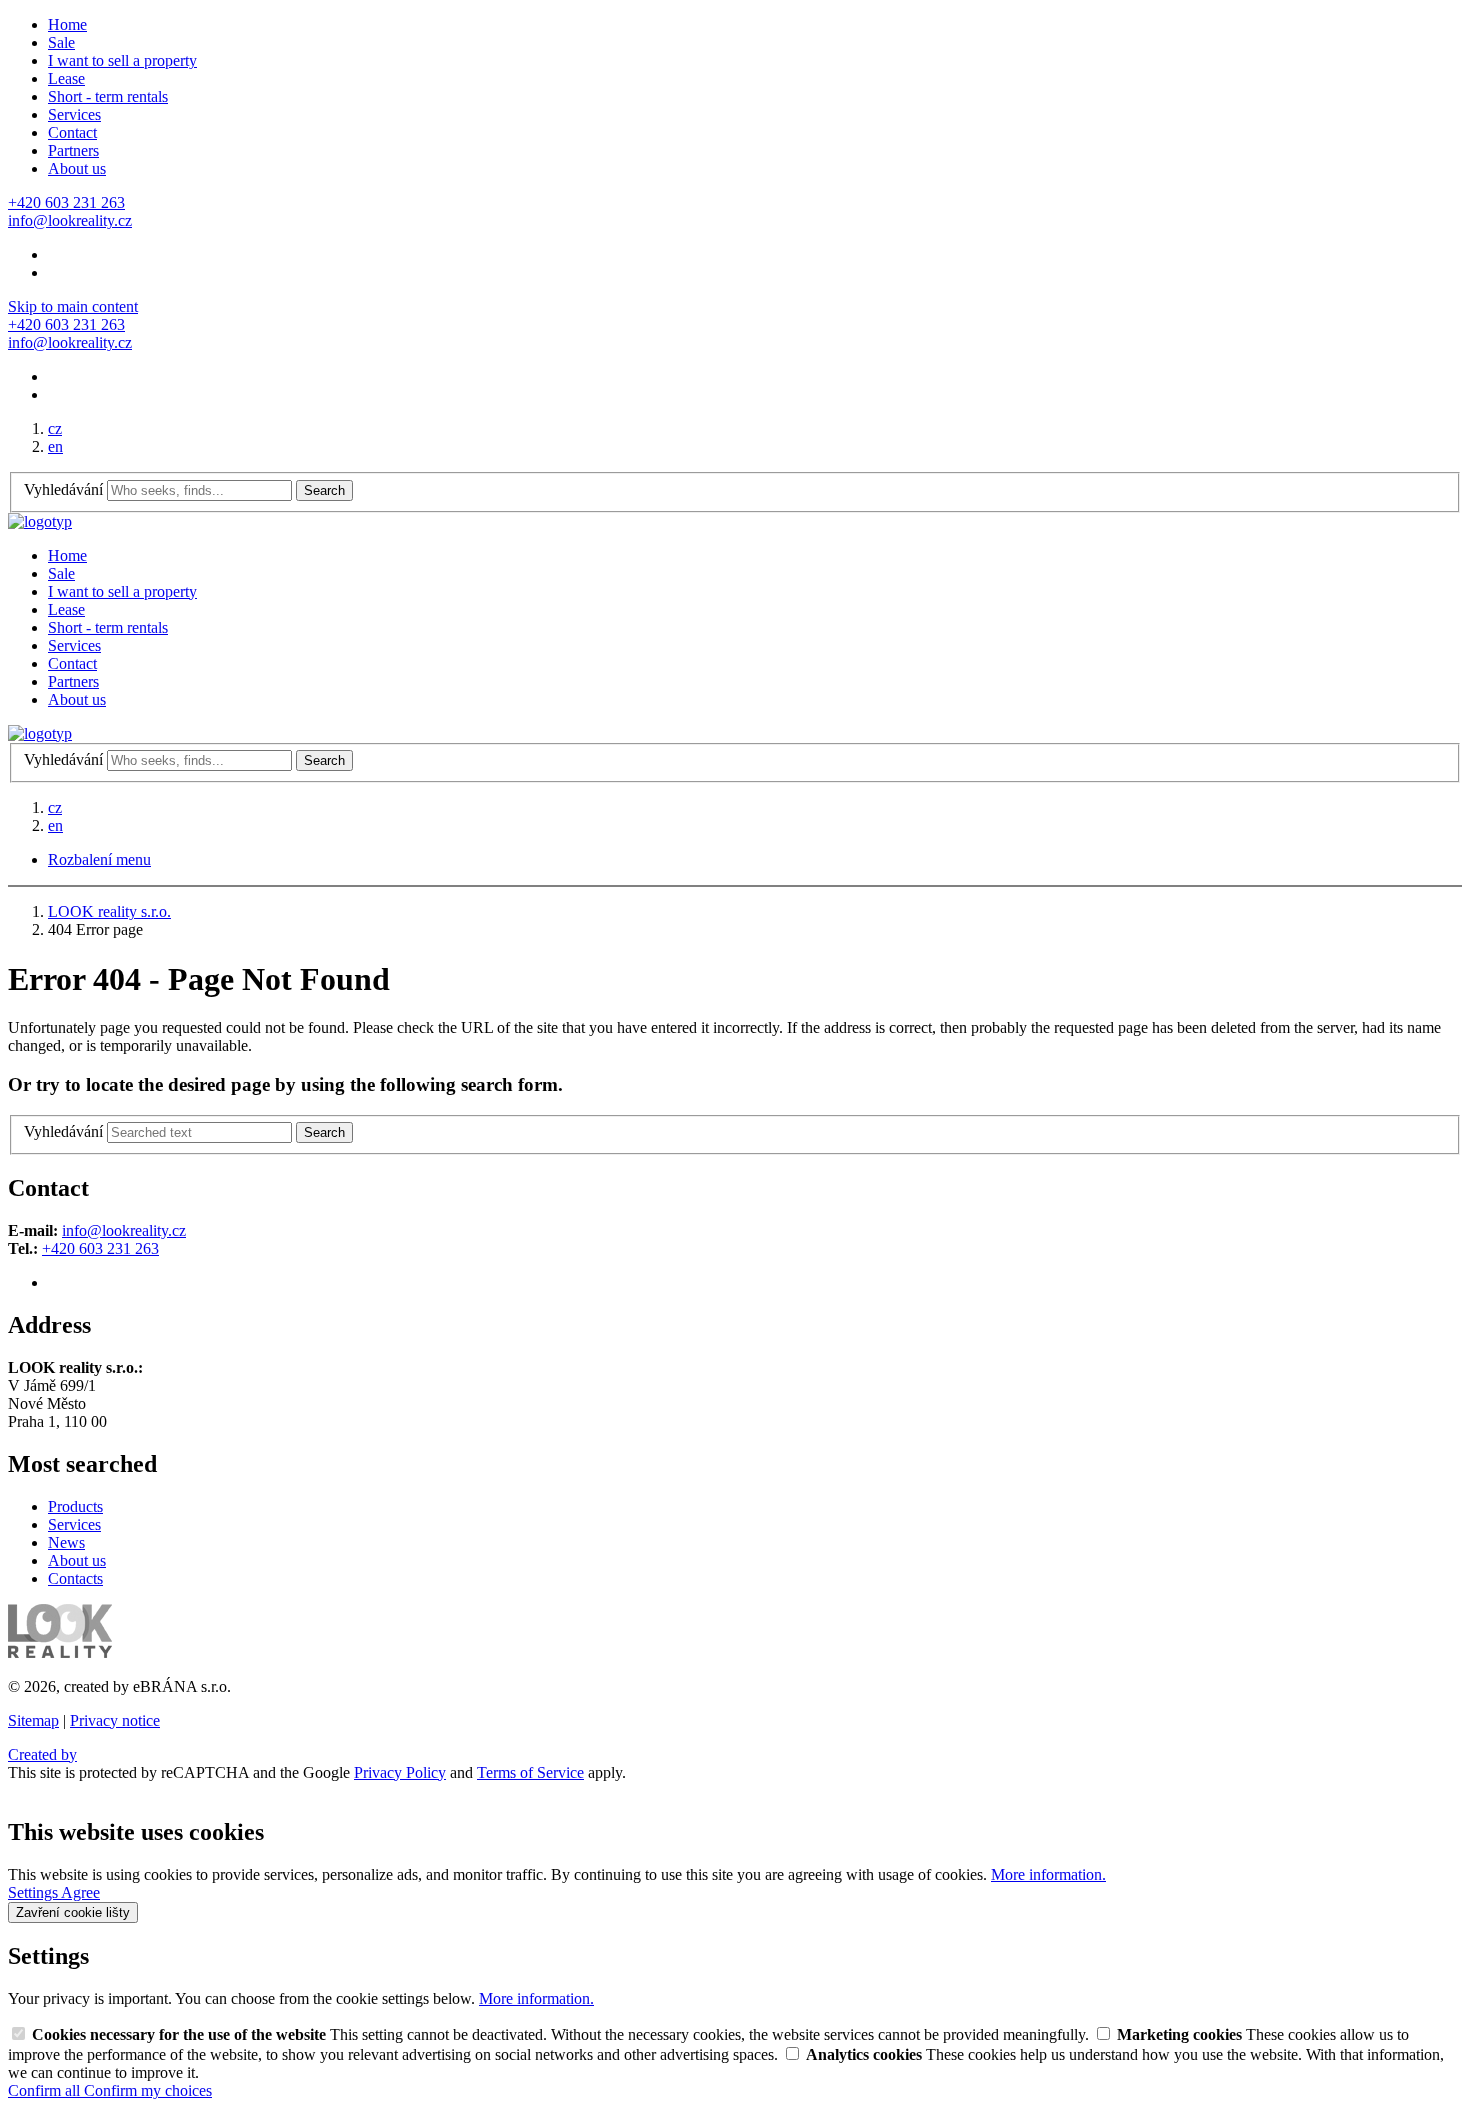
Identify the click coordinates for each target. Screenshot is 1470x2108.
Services (74, 114)
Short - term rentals (108, 96)
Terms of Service (530, 1772)
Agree (80, 1892)
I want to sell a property (122, 60)
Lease (66, 78)
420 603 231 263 (105, 1248)
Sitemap (33, 1720)
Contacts (75, 1578)
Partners (73, 150)
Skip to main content (73, 306)
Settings (34, 1892)
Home (67, 24)
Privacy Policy (400, 1772)
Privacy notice (115, 1720)
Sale (61, 42)
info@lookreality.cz (124, 1230)
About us (77, 168)
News (66, 1542)
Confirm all (46, 2090)
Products (75, 1506)
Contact (72, 132)
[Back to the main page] (40, 521)
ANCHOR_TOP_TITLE (89, 1790)
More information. (1048, 1874)
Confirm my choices (148, 2090)
